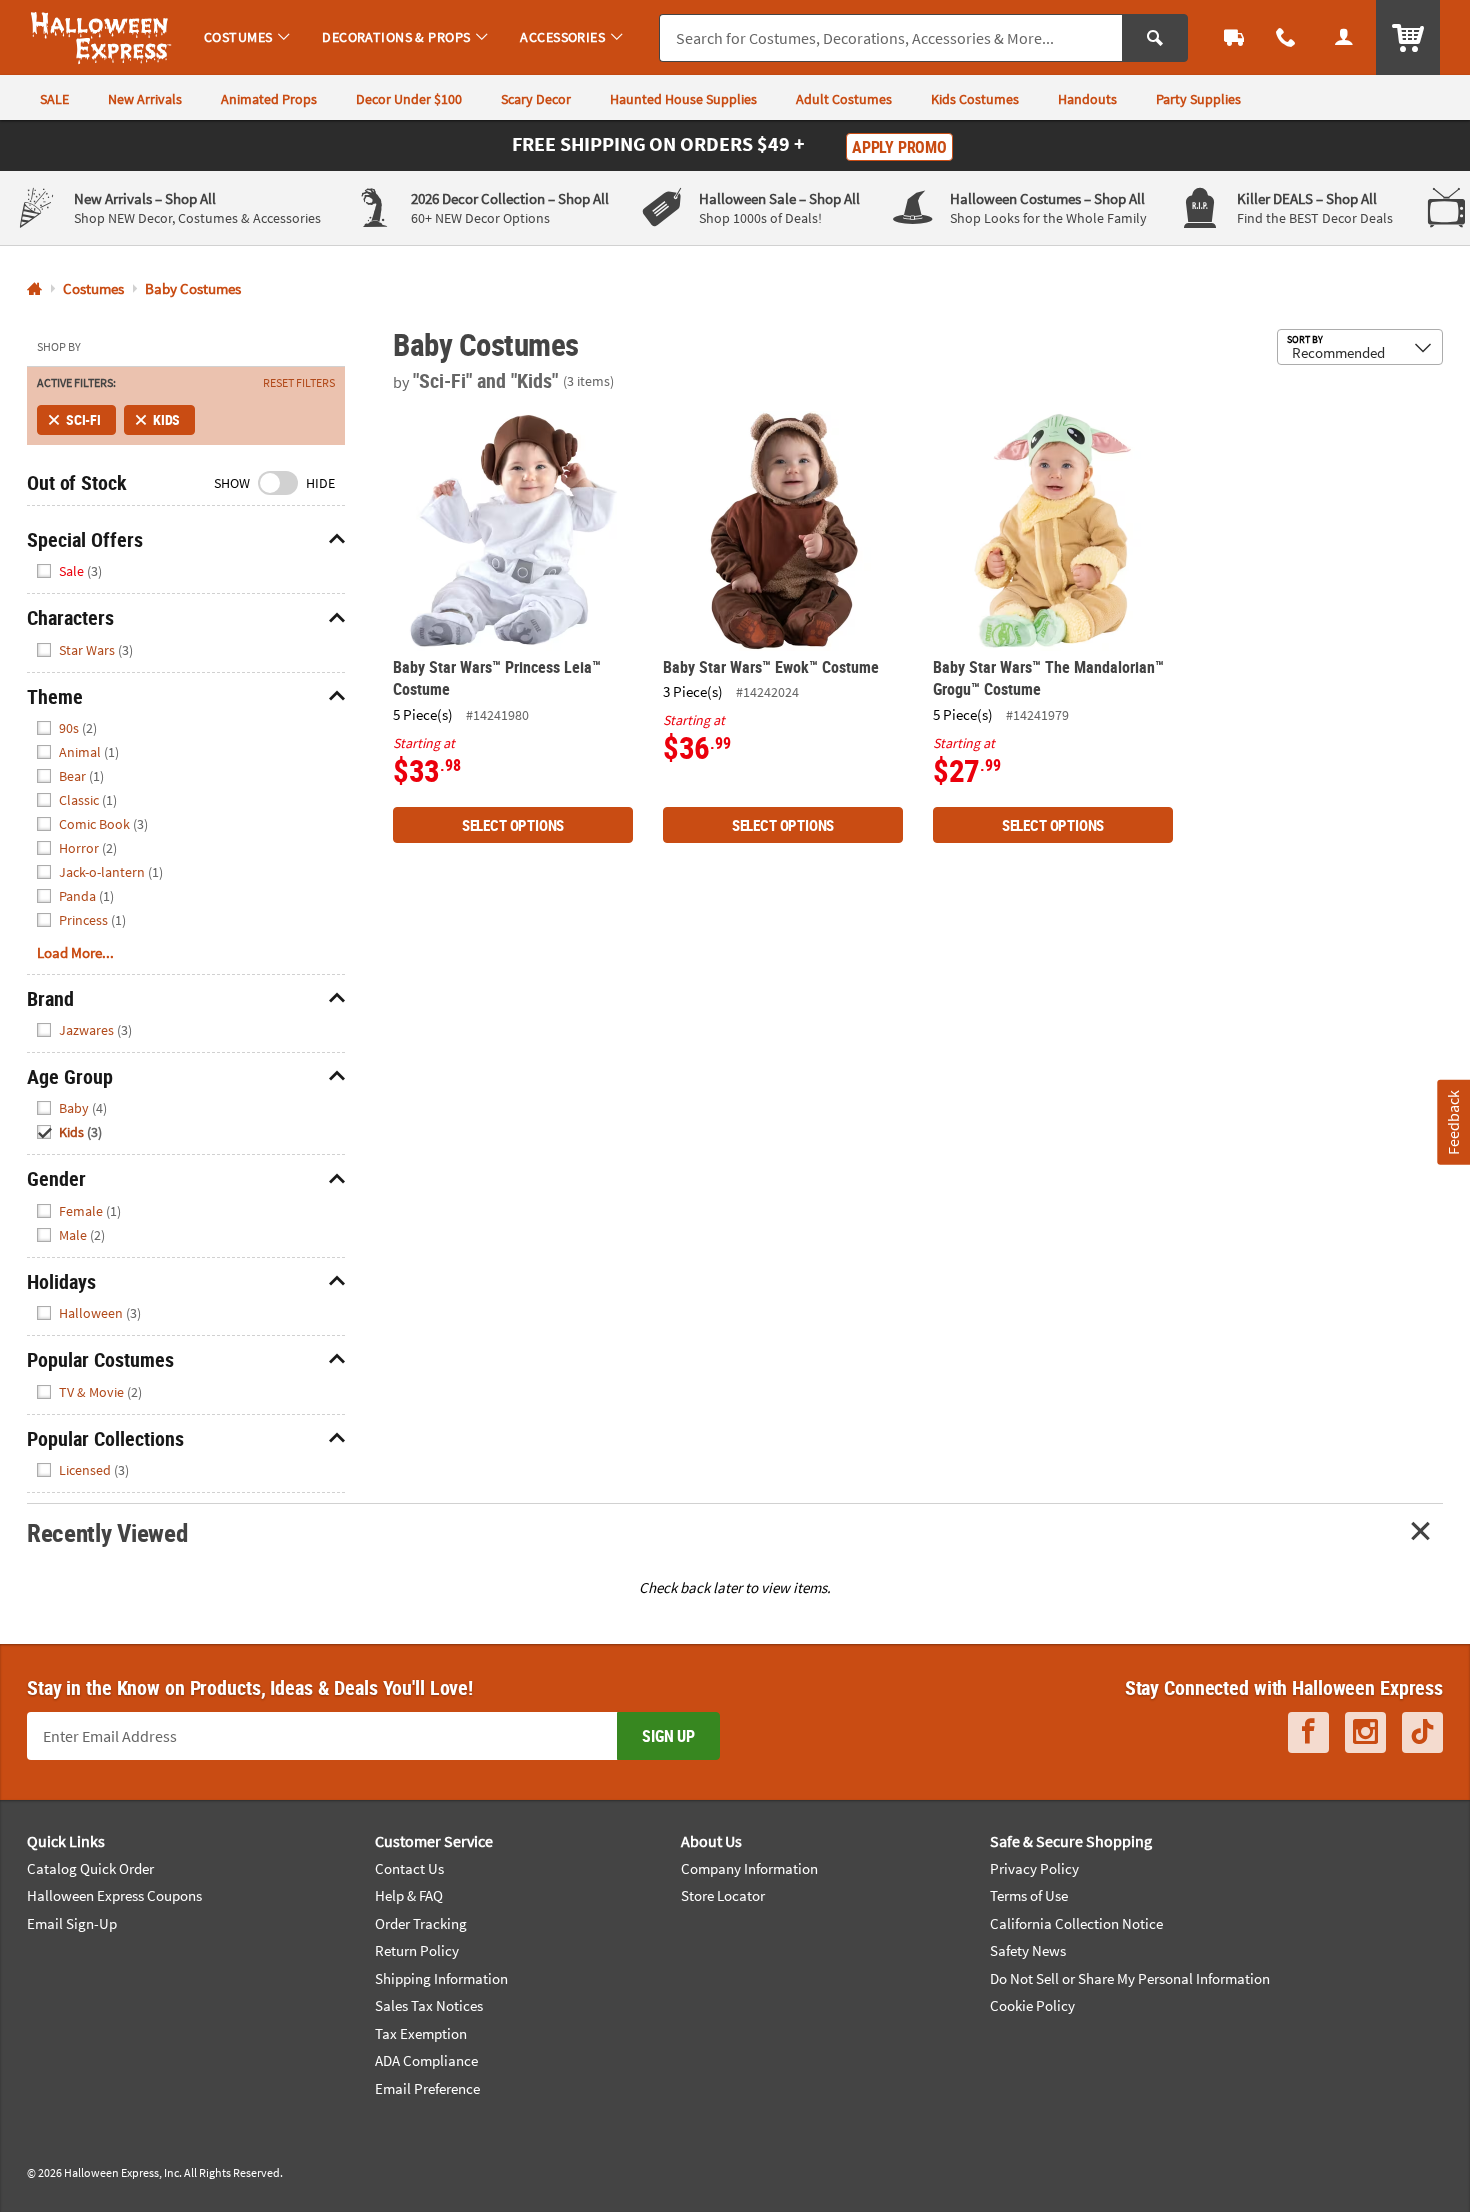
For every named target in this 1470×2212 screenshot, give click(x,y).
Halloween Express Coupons (114, 1895)
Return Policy (417, 1950)
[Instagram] (1365, 1732)
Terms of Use (1029, 1895)
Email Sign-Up (72, 1923)
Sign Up (668, 1736)
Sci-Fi (83, 419)
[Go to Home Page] (34, 289)
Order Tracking (421, 1923)
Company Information (749, 1868)
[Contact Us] (1286, 37)
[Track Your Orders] (1234, 37)
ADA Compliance (426, 2060)
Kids (166, 419)
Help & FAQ (409, 1895)
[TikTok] (1422, 1732)
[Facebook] (1308, 1732)
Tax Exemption (421, 2033)
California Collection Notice (1076, 1923)
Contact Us (409, 1868)
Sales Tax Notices (429, 2005)
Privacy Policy (1034, 1868)
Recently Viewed (107, 1532)
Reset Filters (299, 383)
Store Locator (723, 1895)
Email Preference (427, 2088)
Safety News (1028, 1950)
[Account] (1344, 37)
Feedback (1453, 1122)
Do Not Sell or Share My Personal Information (1130, 1978)
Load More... (75, 952)
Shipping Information (441, 1978)
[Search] (1155, 38)
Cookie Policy (1032, 2005)
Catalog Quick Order (90, 1868)
